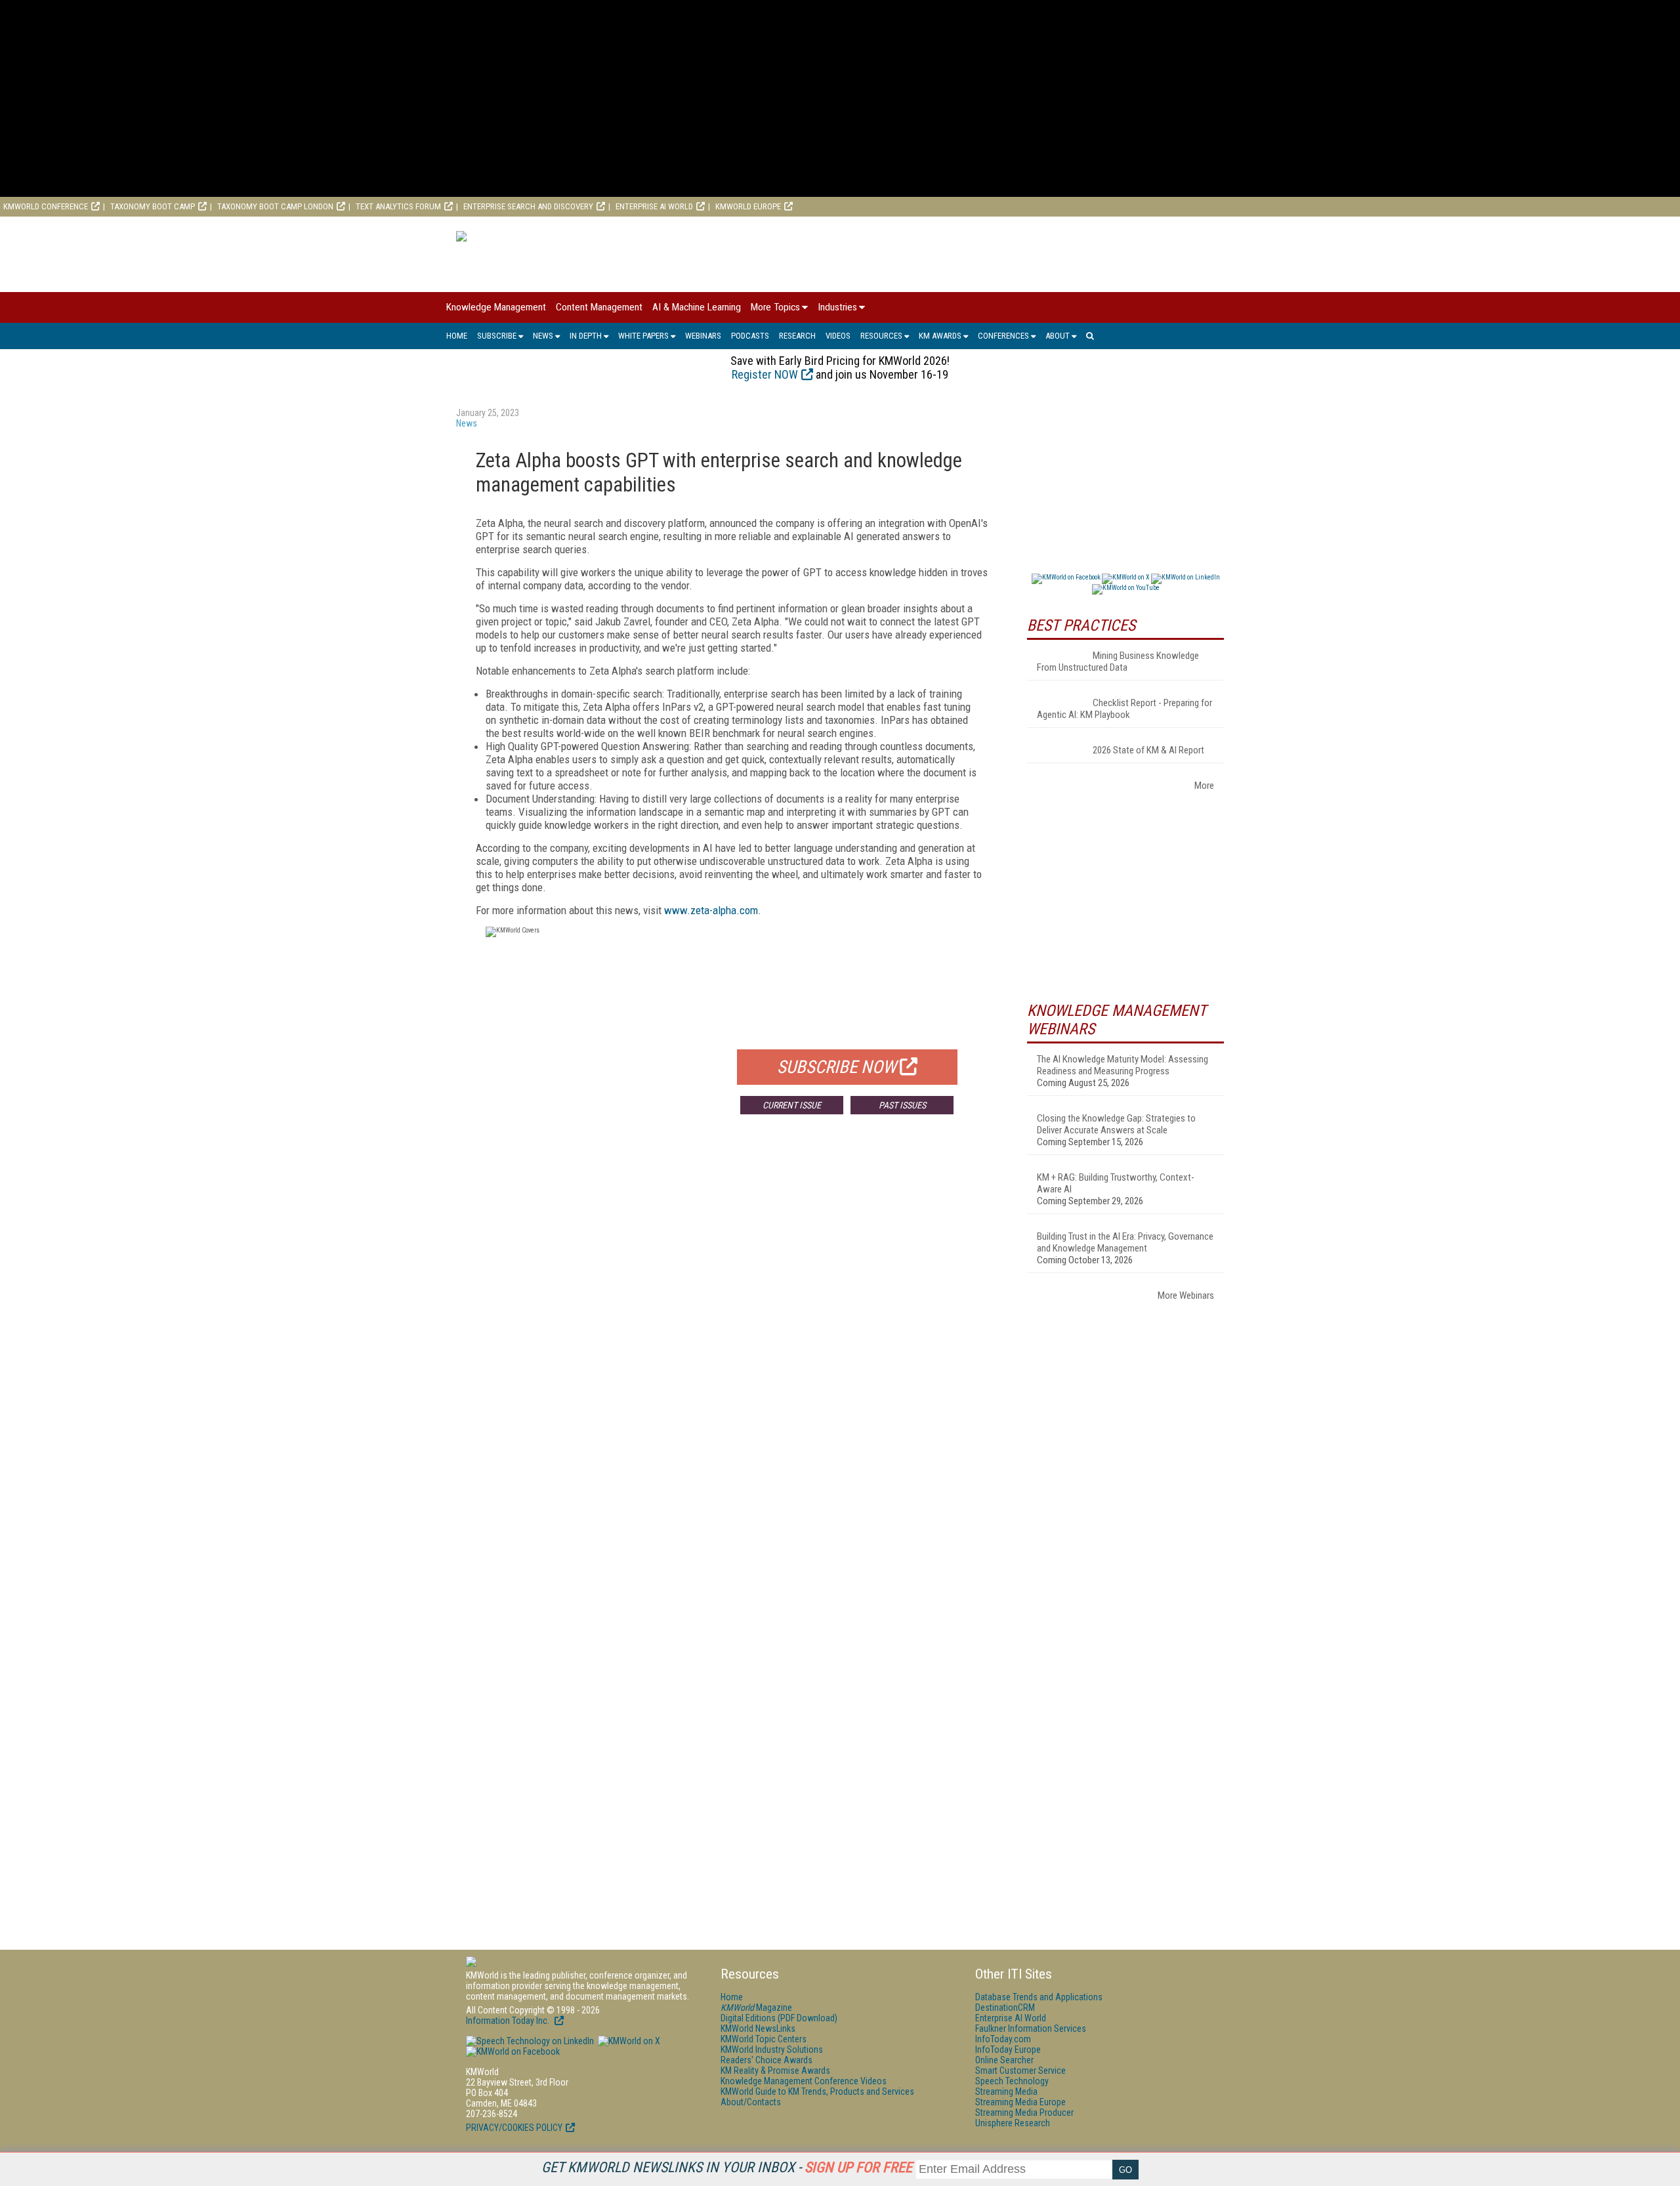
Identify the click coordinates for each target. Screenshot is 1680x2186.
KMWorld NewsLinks (758, 2028)
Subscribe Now (837, 1067)
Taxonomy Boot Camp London (275, 206)
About (1058, 336)
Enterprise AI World (654, 206)
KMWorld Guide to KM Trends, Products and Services (817, 2091)
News (543, 336)
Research (797, 336)
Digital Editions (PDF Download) (779, 2018)
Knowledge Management (496, 307)
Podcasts (750, 336)
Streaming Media (1006, 2091)
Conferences (1003, 336)
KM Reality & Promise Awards (775, 2070)
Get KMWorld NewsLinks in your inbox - (727, 2167)
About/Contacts (751, 2102)
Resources (881, 336)
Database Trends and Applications (1039, 1997)
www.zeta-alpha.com (711, 910)
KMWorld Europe (748, 206)
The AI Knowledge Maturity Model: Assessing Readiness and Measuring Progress (1123, 1065)
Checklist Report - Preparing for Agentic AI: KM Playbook (1124, 709)
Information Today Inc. (509, 2021)
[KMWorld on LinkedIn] (530, 2041)
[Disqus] (732, 1318)
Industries (837, 307)
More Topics (775, 307)
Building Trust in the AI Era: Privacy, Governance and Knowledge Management (1125, 1242)
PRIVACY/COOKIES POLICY (514, 2128)
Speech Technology (1012, 2081)
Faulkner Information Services (1031, 2028)
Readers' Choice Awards (766, 2060)
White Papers (643, 336)
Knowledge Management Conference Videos (804, 2081)
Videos (838, 336)
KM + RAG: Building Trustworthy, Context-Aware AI (1116, 1183)
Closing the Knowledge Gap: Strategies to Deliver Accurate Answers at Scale (1116, 1124)
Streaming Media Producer (1024, 2112)
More (1204, 786)
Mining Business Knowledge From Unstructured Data (1118, 662)
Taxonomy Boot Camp (153, 206)
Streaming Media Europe (1020, 2102)
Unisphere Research (1013, 2123)
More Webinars (1186, 1295)
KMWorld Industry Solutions (772, 2049)
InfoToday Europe (1008, 2049)
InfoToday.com (1003, 2039)
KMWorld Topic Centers (764, 2039)
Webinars (703, 336)
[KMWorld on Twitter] (628, 2041)
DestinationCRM (1005, 2007)
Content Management (599, 307)
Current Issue (792, 1105)
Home (457, 336)
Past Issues (902, 1105)
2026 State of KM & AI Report (1148, 750)
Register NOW (765, 374)
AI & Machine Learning (697, 307)
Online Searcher (1004, 2060)
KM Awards (940, 336)
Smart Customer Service (1020, 2070)
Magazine (756, 2007)
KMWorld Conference (46, 206)
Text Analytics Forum (398, 206)
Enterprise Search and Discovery (528, 206)
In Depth (586, 336)
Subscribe (497, 336)
